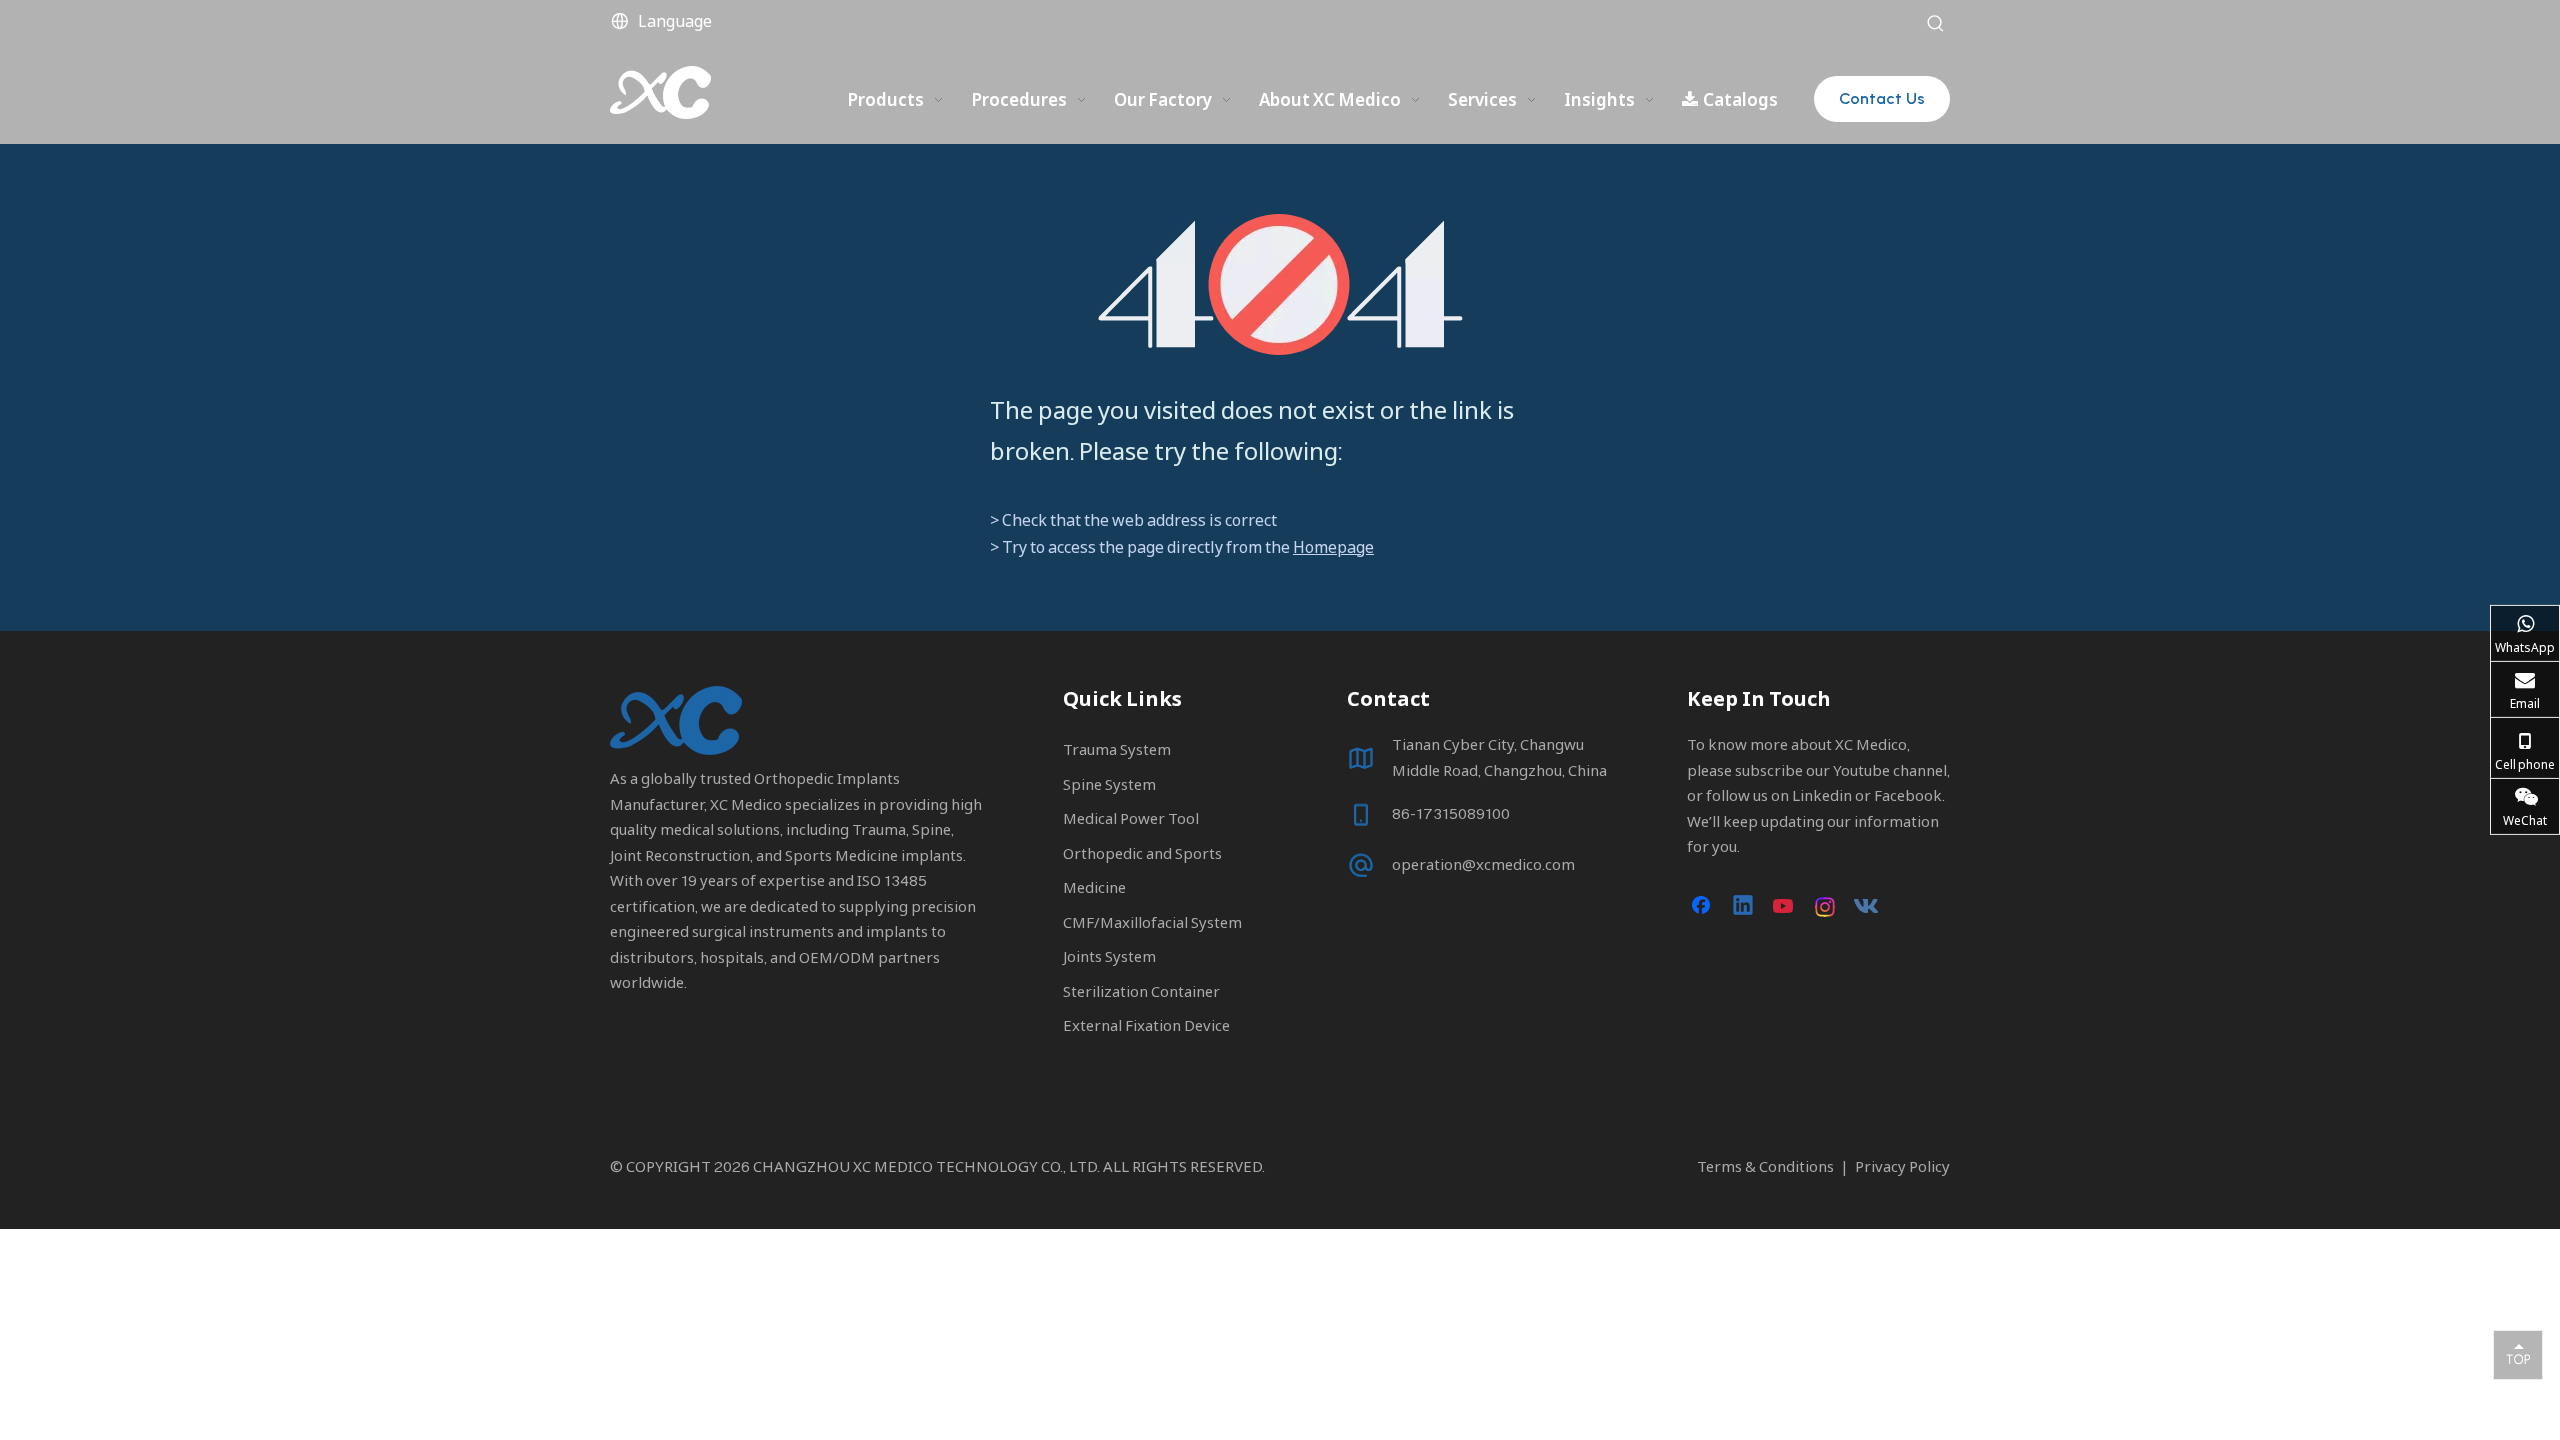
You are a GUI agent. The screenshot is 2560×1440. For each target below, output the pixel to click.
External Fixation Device (1146, 1025)
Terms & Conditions (1765, 1166)
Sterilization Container (1141, 991)
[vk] (1867, 907)
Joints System (1109, 956)
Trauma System (1117, 749)
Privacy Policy (1902, 1166)
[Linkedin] (1744, 907)
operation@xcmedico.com (1483, 864)
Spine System (1109, 784)
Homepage (1333, 547)
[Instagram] (1826, 907)
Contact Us (1882, 98)
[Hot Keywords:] (1936, 24)
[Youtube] (1785, 907)
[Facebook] (1703, 907)
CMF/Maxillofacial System (1152, 922)
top (2518, 1354)
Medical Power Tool (1131, 818)
